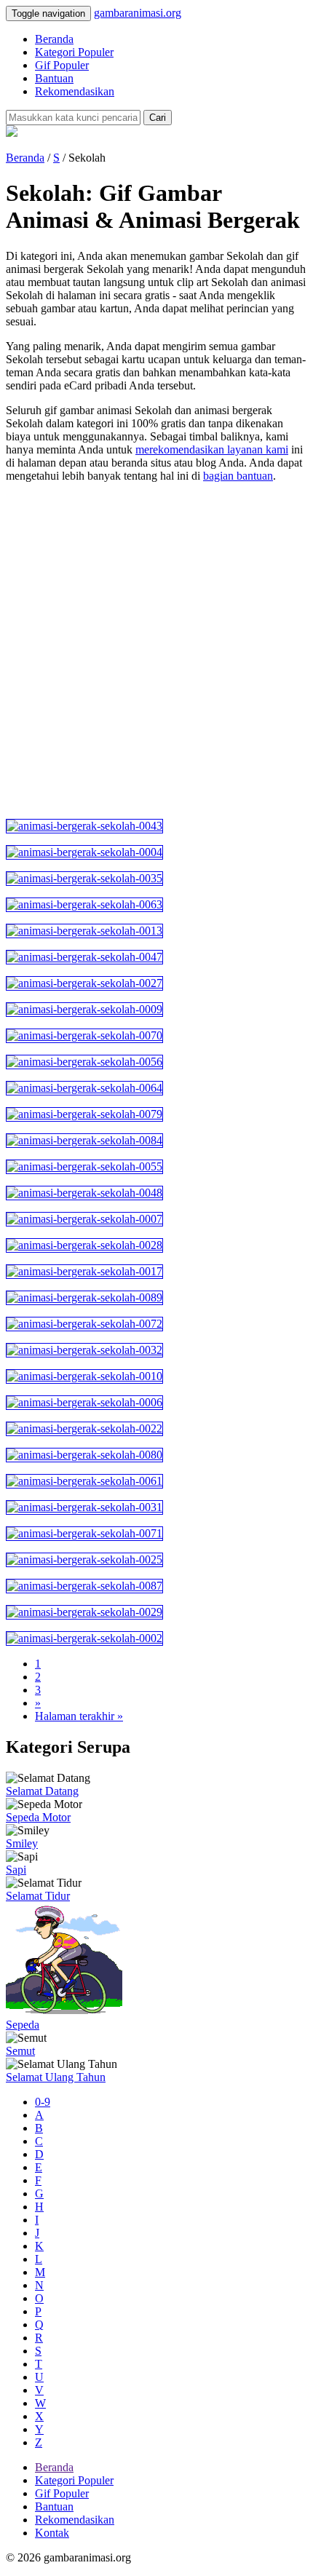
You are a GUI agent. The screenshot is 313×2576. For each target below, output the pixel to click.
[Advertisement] (156, 651)
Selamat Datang (42, 1791)
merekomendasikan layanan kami (212, 449)
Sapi (16, 1870)
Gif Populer (62, 65)
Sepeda (23, 2025)
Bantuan (54, 78)
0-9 (43, 2102)
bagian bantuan (238, 476)
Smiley (22, 1843)
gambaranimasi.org (138, 13)
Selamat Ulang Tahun (56, 2077)
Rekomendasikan (75, 91)
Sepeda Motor (38, 1817)
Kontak (52, 2533)
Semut (20, 2051)
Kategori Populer (74, 52)
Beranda (54, 39)
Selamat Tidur (38, 1896)
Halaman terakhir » (79, 1716)
